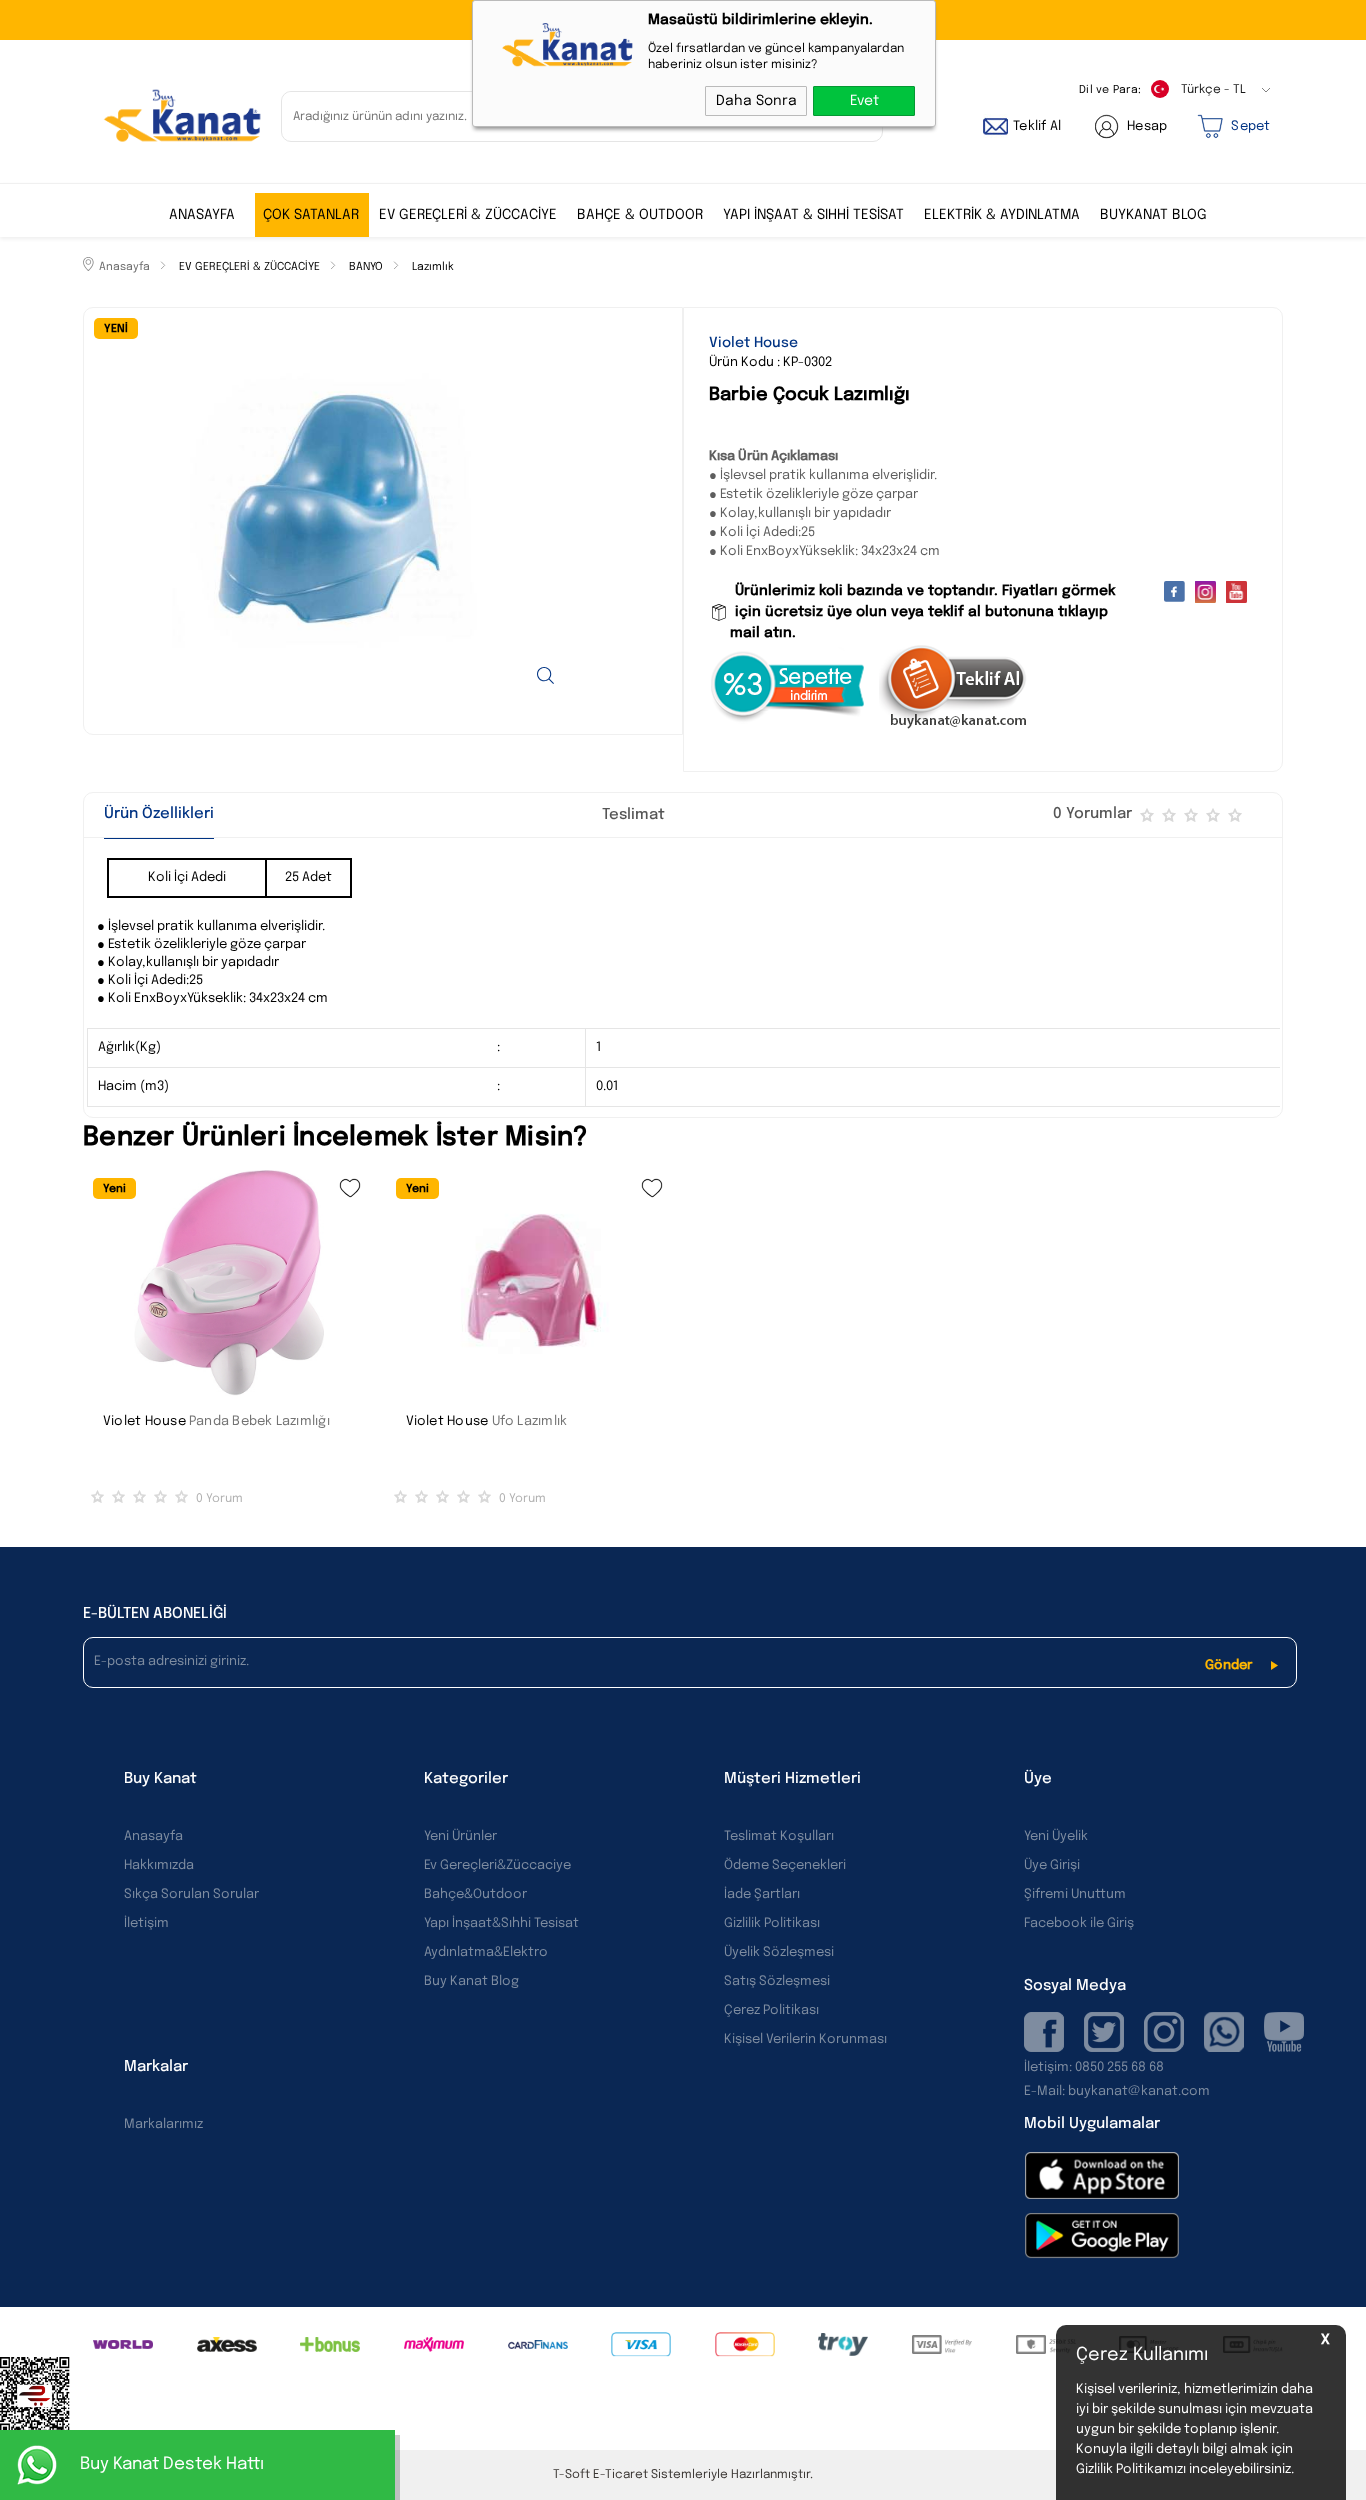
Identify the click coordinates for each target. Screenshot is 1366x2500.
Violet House (144, 1421)
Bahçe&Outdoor (475, 1894)
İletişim (146, 1923)
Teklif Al (1037, 126)
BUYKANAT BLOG (1153, 215)
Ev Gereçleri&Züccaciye (497, 1865)
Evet (864, 101)
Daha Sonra (756, 101)
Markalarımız (163, 2124)
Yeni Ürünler (460, 1836)
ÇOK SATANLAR (311, 215)
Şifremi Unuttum (1075, 1894)
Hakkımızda (159, 1865)
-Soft (573, 2475)
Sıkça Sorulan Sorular (191, 1894)
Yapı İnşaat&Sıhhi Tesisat (501, 1923)
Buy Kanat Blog (471, 1981)
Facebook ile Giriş (1079, 1923)
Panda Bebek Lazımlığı (259, 1421)
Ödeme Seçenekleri (785, 1865)
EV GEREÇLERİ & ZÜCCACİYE (468, 215)
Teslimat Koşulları (779, 1836)
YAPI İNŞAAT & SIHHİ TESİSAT (813, 215)
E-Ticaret (620, 2475)
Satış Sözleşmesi (777, 1981)
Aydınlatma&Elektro (486, 1952)
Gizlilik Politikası (772, 1923)
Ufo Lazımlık (530, 1421)
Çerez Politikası (771, 2010)
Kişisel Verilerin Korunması (805, 2039)
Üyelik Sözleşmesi (779, 1952)
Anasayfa (202, 215)
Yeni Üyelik (1056, 1836)
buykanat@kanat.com (1117, 2091)
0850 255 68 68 (1119, 2067)
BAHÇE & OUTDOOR (640, 215)
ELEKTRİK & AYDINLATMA (1002, 215)
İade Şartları (762, 1894)
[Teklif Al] (954, 725)
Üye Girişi (1052, 1865)
